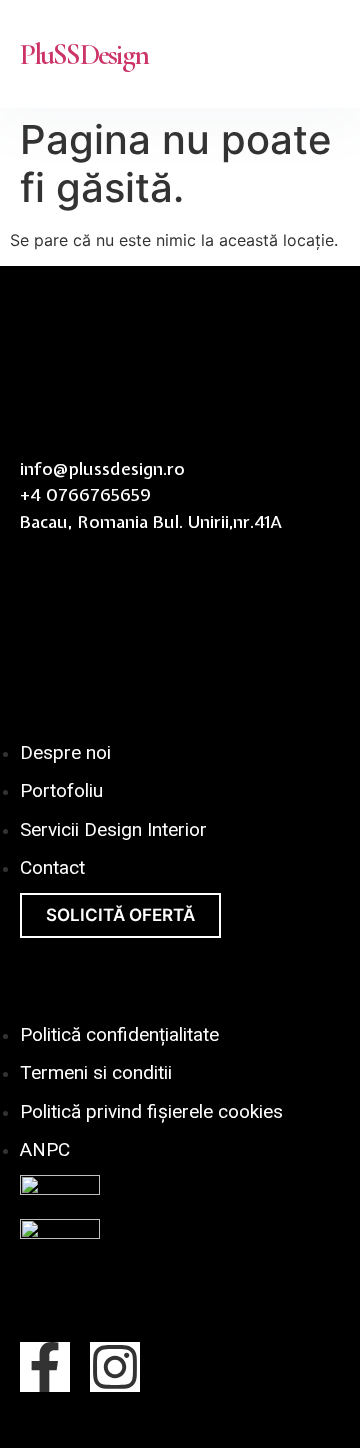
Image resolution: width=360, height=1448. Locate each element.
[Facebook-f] (45, 1367)
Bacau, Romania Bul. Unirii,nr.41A (151, 521)
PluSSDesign (84, 54)
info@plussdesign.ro (102, 468)
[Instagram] (115, 1367)
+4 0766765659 (85, 494)
